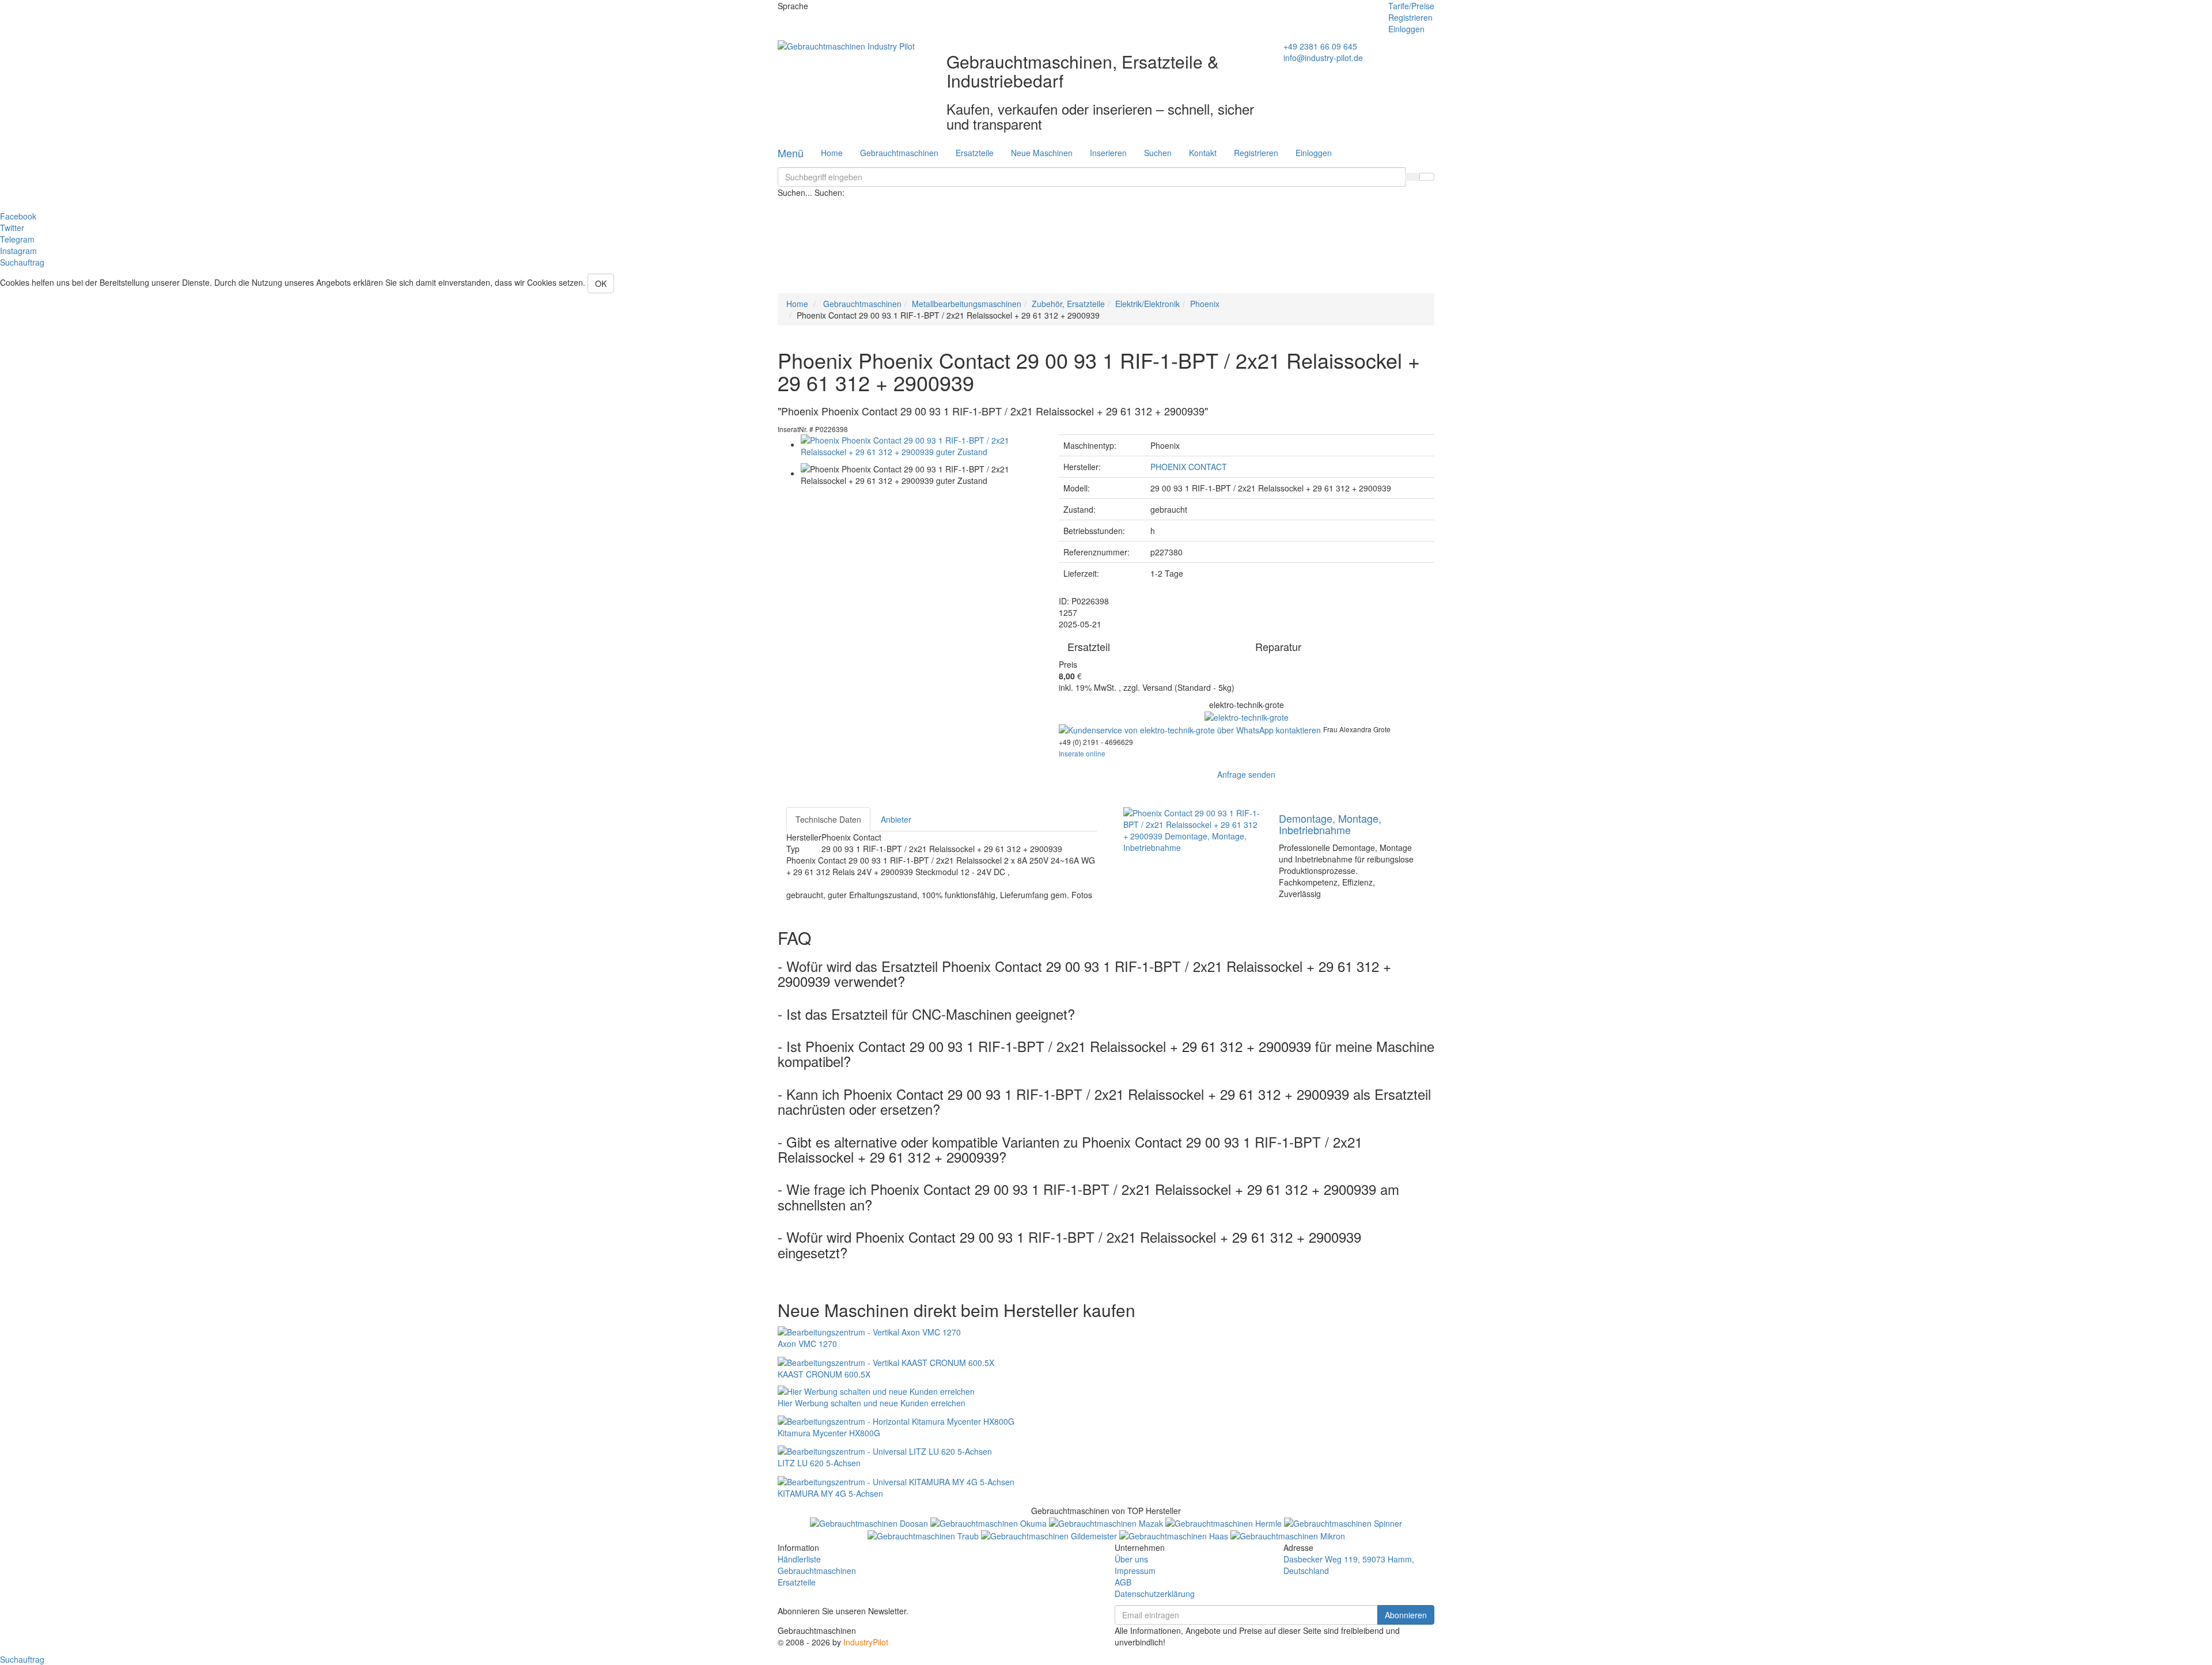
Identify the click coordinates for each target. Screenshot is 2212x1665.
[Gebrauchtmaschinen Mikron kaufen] (1288, 1535)
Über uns (1131, 1559)
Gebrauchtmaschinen (899, 153)
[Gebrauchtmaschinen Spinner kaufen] (1343, 1522)
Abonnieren (1406, 1615)
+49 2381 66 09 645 (1320, 46)
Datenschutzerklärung (1155, 1594)
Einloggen (1406, 29)
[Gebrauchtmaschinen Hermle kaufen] (1225, 1522)
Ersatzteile (975, 153)
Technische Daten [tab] (828, 819)
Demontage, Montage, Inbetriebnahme (1330, 824)
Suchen (1158, 153)
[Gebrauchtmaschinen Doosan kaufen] (870, 1522)
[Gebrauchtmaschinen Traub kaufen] (924, 1535)
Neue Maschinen (1042, 153)
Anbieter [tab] (896, 819)
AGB (1123, 1582)
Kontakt (1203, 153)
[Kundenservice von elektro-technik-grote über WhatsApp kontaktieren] (1191, 729)
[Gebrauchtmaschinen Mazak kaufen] (1107, 1522)
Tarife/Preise (1411, 6)
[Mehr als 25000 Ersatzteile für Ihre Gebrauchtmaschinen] (1247, 716)
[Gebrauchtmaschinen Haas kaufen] (1175, 1535)
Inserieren (1108, 153)
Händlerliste (799, 1559)
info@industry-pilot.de (1323, 58)
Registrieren (1410, 17)
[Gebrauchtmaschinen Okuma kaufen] (990, 1522)
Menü (791, 153)
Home (832, 153)
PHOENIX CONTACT (1189, 467)
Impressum (1135, 1571)
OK (601, 283)
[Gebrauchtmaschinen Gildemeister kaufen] (1050, 1535)
